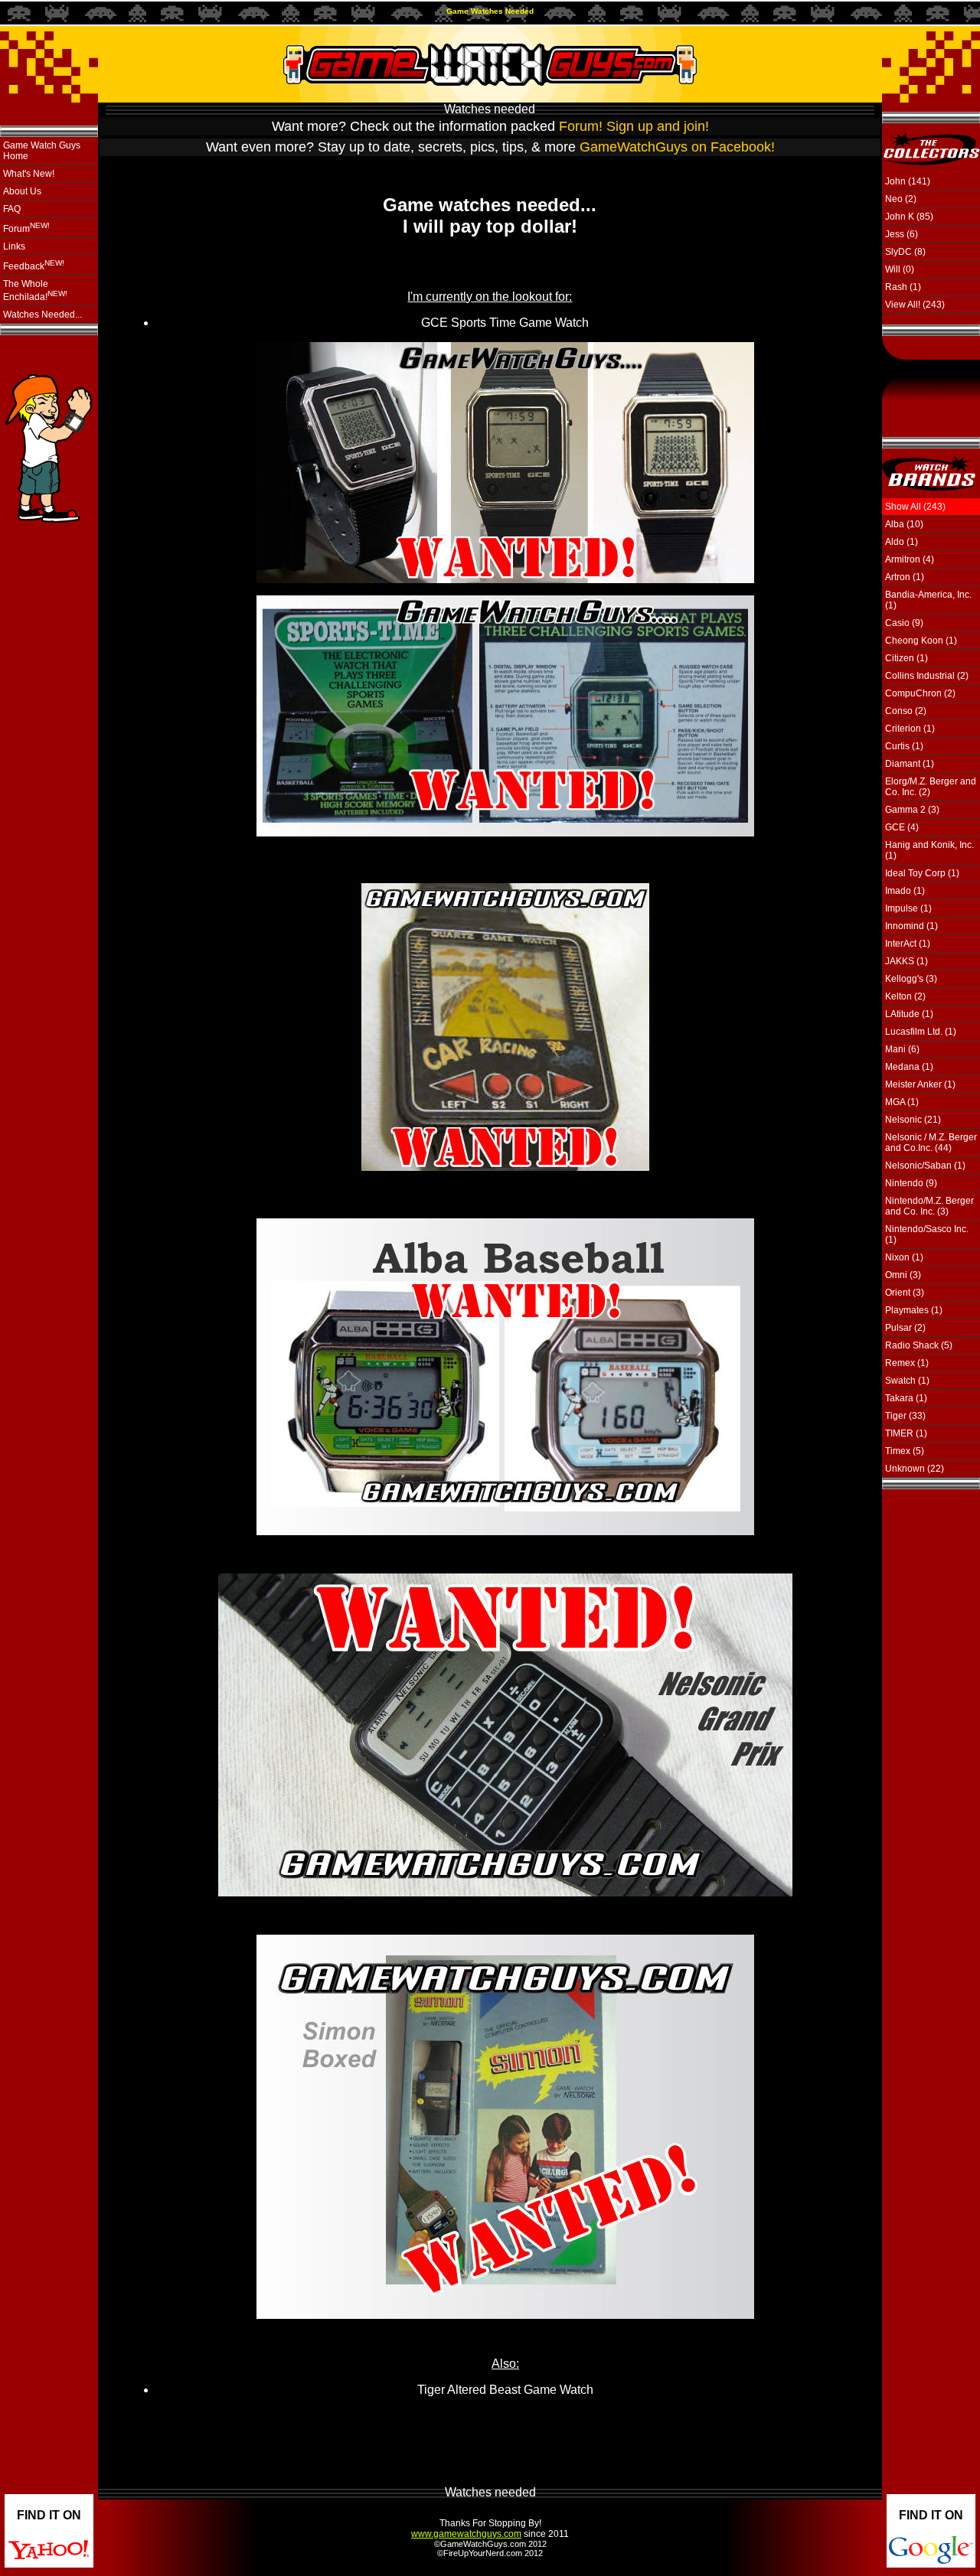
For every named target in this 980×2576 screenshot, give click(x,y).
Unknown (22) (915, 1469)
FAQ (12, 209)
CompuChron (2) (920, 693)
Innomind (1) (911, 926)
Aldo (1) (902, 542)
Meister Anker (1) (920, 1084)
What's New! (29, 174)
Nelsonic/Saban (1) (925, 1166)
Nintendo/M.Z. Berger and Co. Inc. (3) (929, 1206)
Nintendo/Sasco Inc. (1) (927, 1234)
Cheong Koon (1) (921, 641)
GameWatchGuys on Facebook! (677, 147)
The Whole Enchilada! (35, 290)
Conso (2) (906, 711)
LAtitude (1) (909, 1014)
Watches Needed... (42, 315)
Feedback (34, 265)
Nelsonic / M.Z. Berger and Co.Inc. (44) (931, 1143)
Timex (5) (905, 1451)
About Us (22, 191)
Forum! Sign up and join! (634, 126)
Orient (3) (905, 1293)
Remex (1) (907, 1363)
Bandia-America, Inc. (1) (928, 600)
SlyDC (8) (905, 252)
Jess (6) (902, 234)
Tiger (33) (905, 1416)
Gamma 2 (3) (912, 810)
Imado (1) (905, 891)
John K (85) (909, 217)
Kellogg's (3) (911, 979)
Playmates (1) (914, 1310)
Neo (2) (901, 199)
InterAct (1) (908, 944)
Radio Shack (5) (919, 1345)
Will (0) (900, 269)
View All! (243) (915, 305)
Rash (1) (903, 287)
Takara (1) (906, 1398)
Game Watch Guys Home (42, 151)
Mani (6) (902, 1049)
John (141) (908, 181)
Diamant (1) (910, 764)
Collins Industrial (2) (927, 676)
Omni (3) (903, 1275)
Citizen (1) (906, 658)
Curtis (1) (904, 746)
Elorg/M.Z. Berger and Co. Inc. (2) (931, 787)
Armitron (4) (910, 559)
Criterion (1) (910, 729)
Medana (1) (909, 1067)
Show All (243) (915, 507)
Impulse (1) (908, 908)
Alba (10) (904, 524)
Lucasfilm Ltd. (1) (921, 1032)
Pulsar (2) (905, 1328)
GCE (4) (902, 827)
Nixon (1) (904, 1257)
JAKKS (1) (906, 961)
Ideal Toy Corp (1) (922, 873)
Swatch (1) (907, 1381)
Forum (26, 228)
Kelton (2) (905, 996)
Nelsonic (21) (913, 1120)
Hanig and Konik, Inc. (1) (929, 850)
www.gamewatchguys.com (466, 2534)
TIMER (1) (906, 1433)
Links (14, 246)
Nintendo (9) (911, 1183)
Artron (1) (905, 577)
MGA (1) (902, 1102)
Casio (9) (904, 623)
